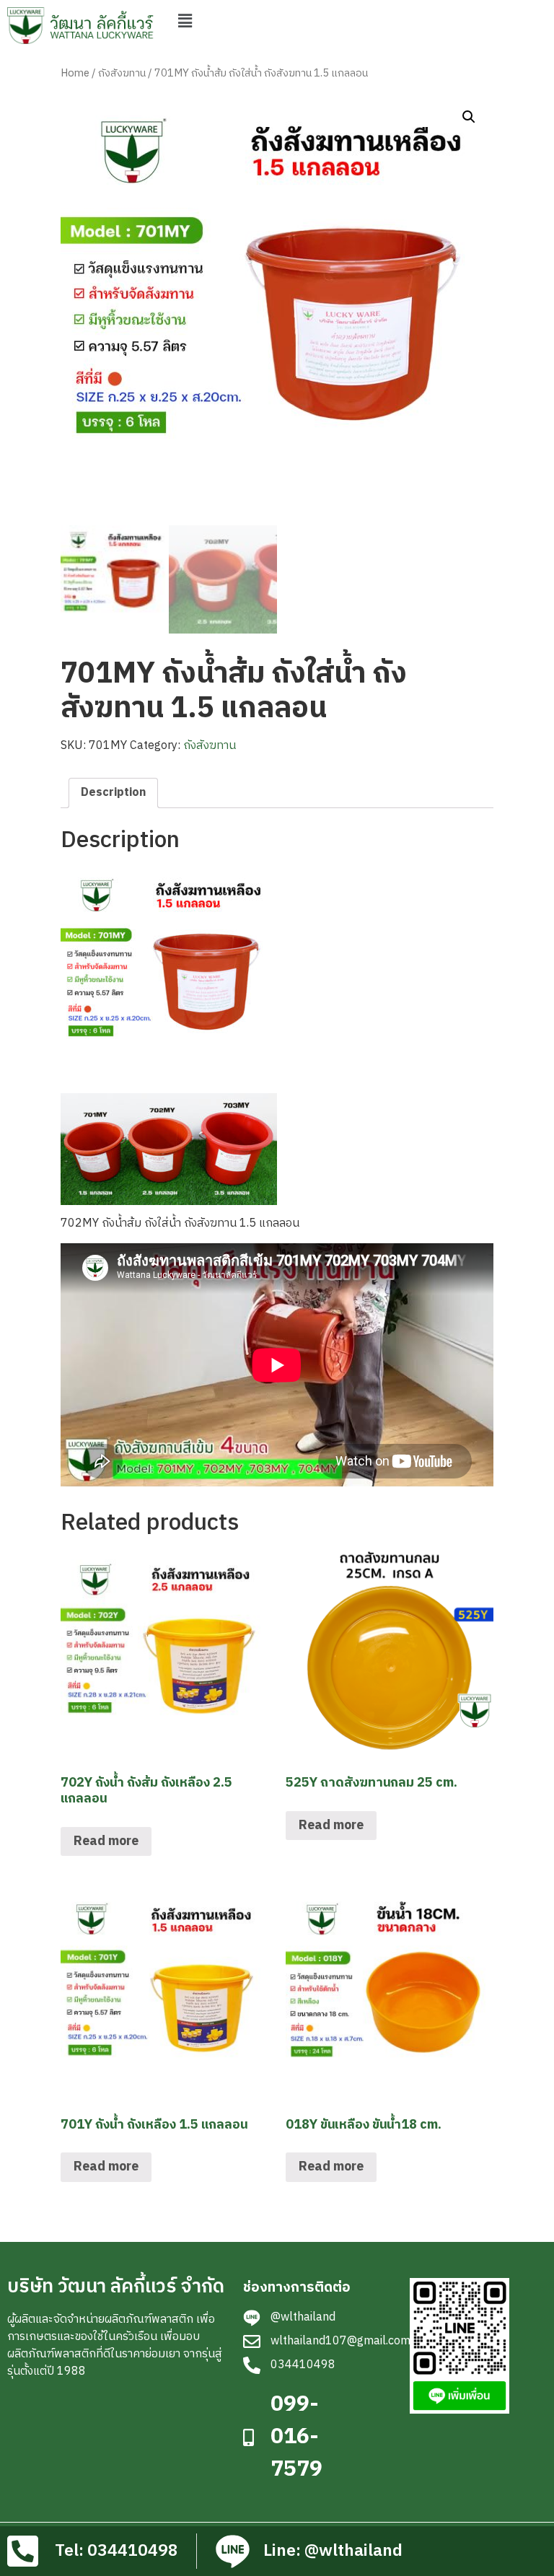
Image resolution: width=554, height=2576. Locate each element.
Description (113, 793)
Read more (106, 1841)
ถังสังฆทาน (122, 74)
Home (75, 74)
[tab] (113, 793)
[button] (185, 21)
